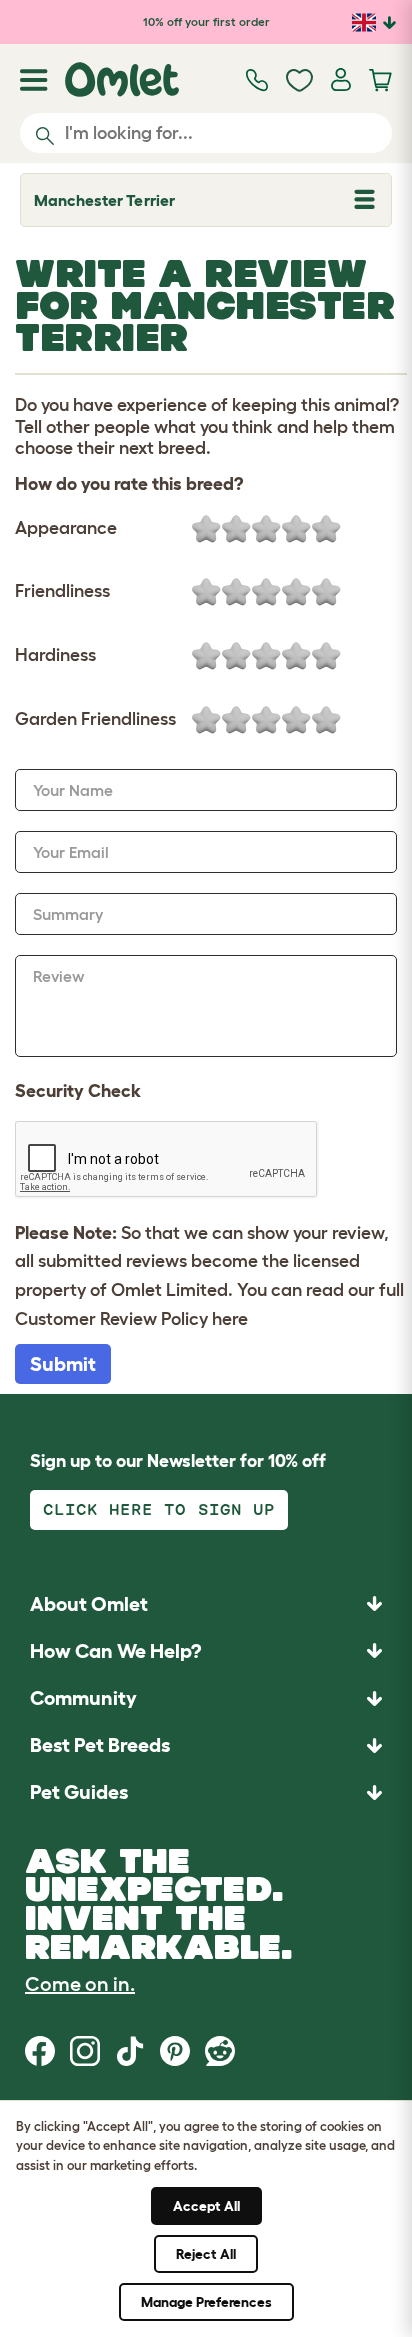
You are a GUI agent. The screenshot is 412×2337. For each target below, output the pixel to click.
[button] (206, 1792)
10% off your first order (206, 21)
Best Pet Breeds (100, 1745)
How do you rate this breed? (129, 484)
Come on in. (80, 1984)
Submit (63, 1364)
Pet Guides (79, 1792)
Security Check (78, 1091)
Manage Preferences (206, 2302)
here (230, 1319)
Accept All (206, 2206)
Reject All (206, 2254)
